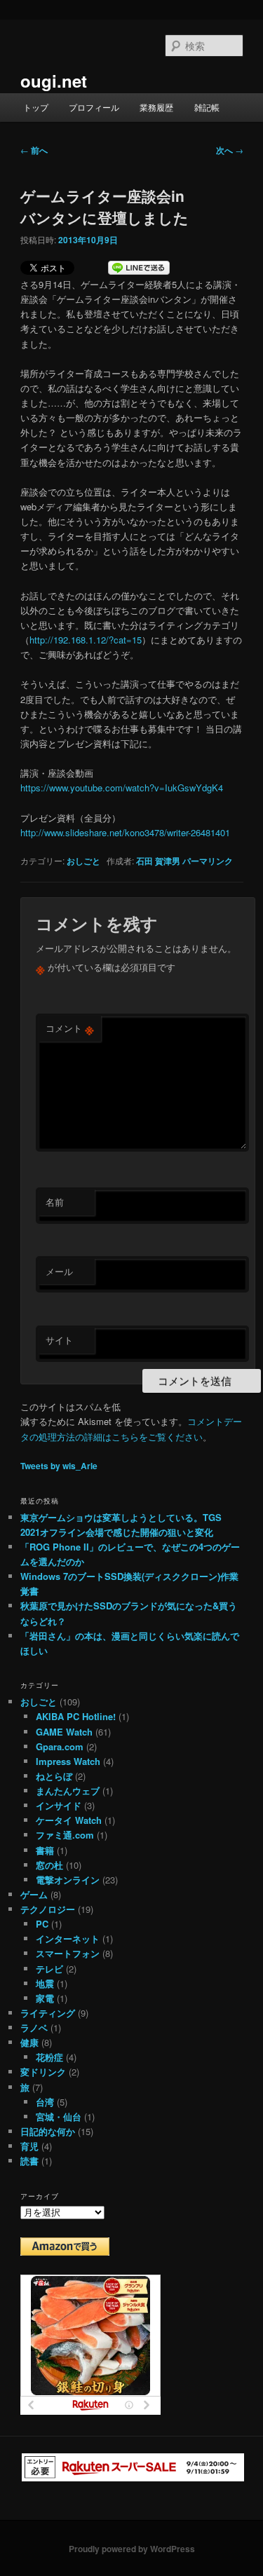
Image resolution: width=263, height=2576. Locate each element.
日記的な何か (48, 2131)
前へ (34, 150)
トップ (36, 107)
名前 (55, 1202)
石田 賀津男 (158, 861)
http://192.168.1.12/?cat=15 (86, 640)
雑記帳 (207, 107)
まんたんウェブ (68, 1791)
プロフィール (94, 107)
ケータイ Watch (69, 1820)
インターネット (68, 1938)
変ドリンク (43, 2072)
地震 (45, 1983)
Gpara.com (60, 1746)
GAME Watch (64, 1732)
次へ (230, 150)
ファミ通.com (65, 1835)
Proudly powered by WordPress (132, 2549)
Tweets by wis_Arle (59, 1466)
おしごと (83, 861)
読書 (29, 2161)
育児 (29, 2146)
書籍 (45, 1850)
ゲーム (34, 1894)
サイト (59, 1340)
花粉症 (49, 2057)
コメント (70, 1028)
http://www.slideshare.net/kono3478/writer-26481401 (125, 832)
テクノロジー (48, 1909)
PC (42, 1924)
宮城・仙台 (59, 2117)
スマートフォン (68, 1953)
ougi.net (54, 81)
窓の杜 (49, 1865)
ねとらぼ (54, 1776)
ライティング (48, 2013)
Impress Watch (68, 1761)
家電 (45, 1998)
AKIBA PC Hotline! (76, 1716)
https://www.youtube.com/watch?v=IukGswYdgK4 (122, 788)
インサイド (59, 1805)
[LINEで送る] (139, 268)
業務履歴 (156, 107)
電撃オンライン (68, 1880)
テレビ (49, 1969)
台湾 (45, 2102)
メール (59, 1271)
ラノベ (34, 2028)
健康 (29, 2042)
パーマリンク (208, 861)
